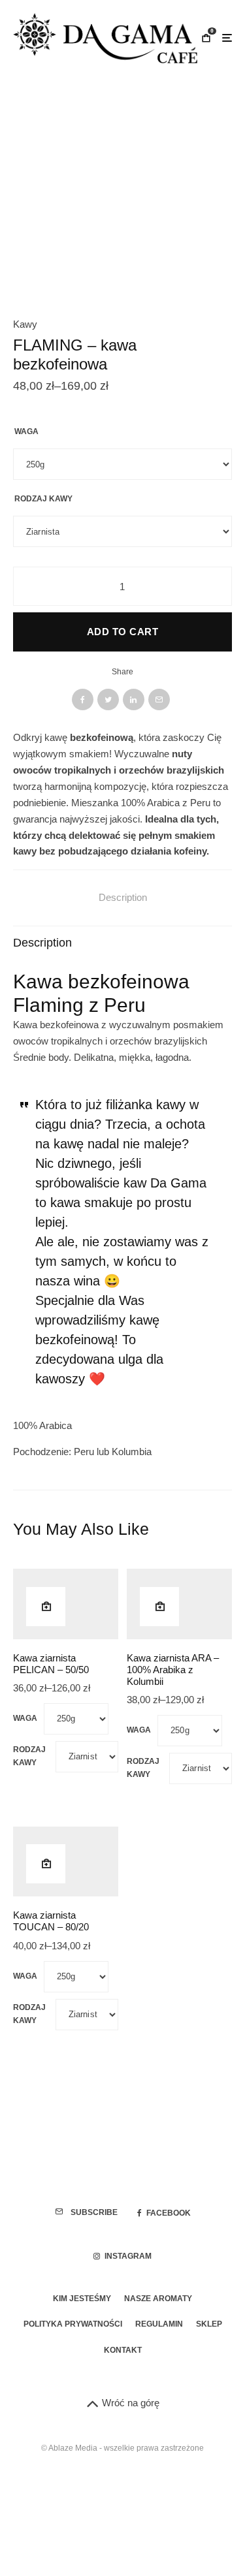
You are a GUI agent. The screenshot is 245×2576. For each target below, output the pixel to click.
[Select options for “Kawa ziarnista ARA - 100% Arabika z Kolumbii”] (159, 1607)
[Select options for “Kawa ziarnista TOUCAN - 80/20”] (46, 1864)
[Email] (159, 699)
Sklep (209, 2324)
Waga (26, 432)
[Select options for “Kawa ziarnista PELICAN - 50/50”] (46, 1607)
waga (25, 1718)
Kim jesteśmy (82, 2299)
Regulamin (159, 2324)
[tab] (122, 898)
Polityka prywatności (73, 2324)
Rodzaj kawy (43, 499)
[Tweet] (108, 699)
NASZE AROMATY (158, 2299)
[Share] (83, 699)
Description (123, 897)
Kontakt (123, 2350)
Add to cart (122, 632)
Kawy (25, 324)
